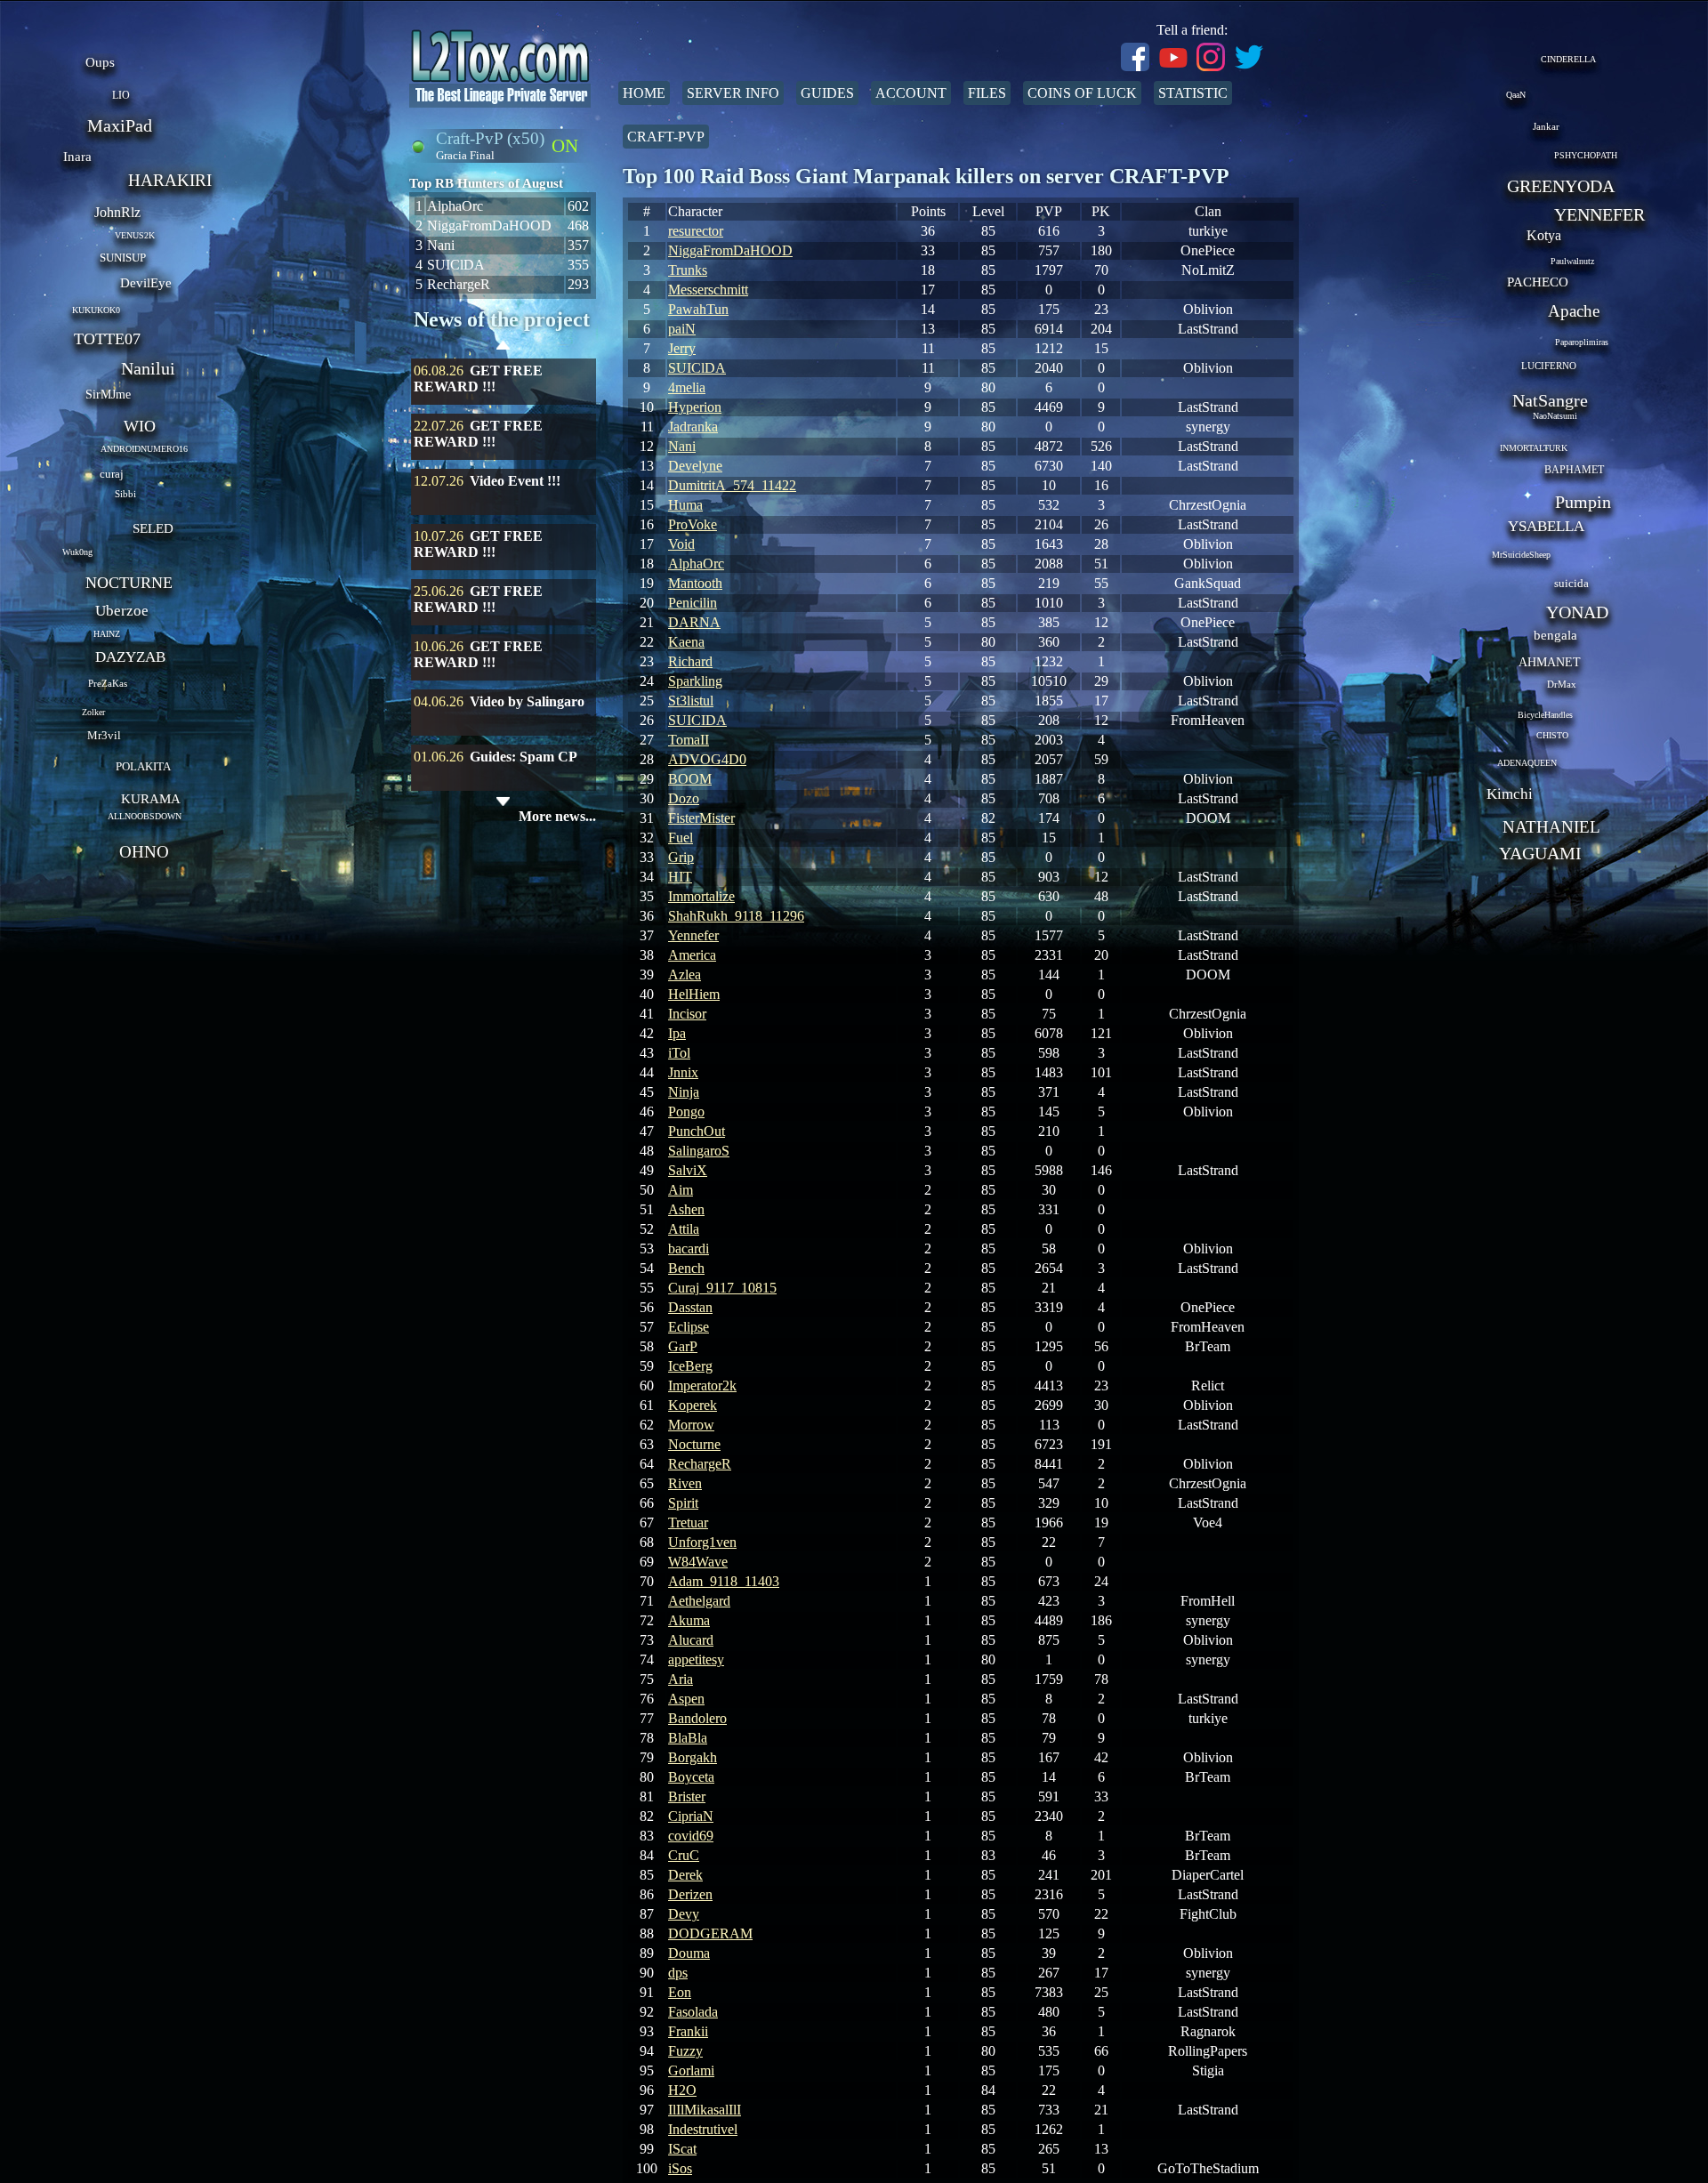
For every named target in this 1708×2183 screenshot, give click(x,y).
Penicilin (693, 603)
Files (987, 93)
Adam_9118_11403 (724, 1581)
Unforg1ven (702, 1542)
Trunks (688, 270)
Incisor (687, 1014)
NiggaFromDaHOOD (730, 250)
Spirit (683, 1503)
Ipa (677, 1033)
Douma (689, 1953)
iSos (680, 2168)
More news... (557, 816)
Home (644, 93)
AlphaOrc (696, 564)
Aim (681, 1190)
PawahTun (698, 309)
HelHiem (694, 994)
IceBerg (690, 1366)
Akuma (689, 1620)
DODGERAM (710, 1933)
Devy (684, 1914)
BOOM (690, 779)
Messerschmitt (708, 290)
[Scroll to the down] (503, 802)
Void (681, 544)
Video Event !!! (515, 481)
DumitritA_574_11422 (732, 485)
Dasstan (690, 1307)
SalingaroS (699, 1151)
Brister (687, 1796)
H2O (682, 2090)
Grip (681, 857)
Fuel (681, 838)
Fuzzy (685, 2051)
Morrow (691, 1425)
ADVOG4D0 (707, 759)
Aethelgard (699, 1601)
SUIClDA (697, 368)
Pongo (686, 1112)
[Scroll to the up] (503, 347)
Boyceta (691, 1777)
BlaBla (688, 1738)
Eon (680, 1992)
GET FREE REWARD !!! (478, 379)
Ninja (684, 1092)
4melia (687, 387)
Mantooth (695, 583)
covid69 (691, 1836)
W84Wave (698, 1562)
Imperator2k (702, 1386)
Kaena (686, 642)
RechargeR (700, 1464)
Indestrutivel (703, 2129)
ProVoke (693, 524)
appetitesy (696, 1659)
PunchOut (697, 1131)
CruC (684, 1855)
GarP (683, 1346)
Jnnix (683, 1072)
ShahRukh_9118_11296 (736, 916)
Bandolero (697, 1718)
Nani (682, 446)
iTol (679, 1053)
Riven (685, 1483)
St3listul (691, 701)
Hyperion (695, 407)
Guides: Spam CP (524, 757)
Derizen (690, 1894)
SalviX (688, 1170)
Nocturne (694, 1444)
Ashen (686, 1209)
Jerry (682, 348)
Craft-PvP (666, 137)
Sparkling (695, 681)
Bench (686, 1268)
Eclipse (689, 1327)
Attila (684, 1229)
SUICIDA (697, 720)
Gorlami (691, 2070)
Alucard (691, 1640)
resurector (696, 231)
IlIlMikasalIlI (705, 2110)
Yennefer (693, 935)
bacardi (689, 1249)
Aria (681, 1679)
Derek (685, 1875)
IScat (682, 2149)
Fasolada (693, 2012)
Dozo (684, 798)
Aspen (686, 1699)
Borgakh (693, 1757)
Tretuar (688, 1522)
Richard (690, 661)
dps (678, 1973)
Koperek (693, 1405)
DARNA (694, 622)
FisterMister (701, 818)
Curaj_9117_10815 (722, 1288)
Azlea (685, 975)
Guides (827, 93)
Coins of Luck (1082, 93)
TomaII (689, 740)
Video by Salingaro (527, 701)
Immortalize (701, 896)
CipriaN (691, 1816)
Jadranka (693, 427)
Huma (685, 505)
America (692, 955)
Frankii (688, 2031)
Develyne (695, 466)
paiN (682, 329)
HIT (680, 877)
